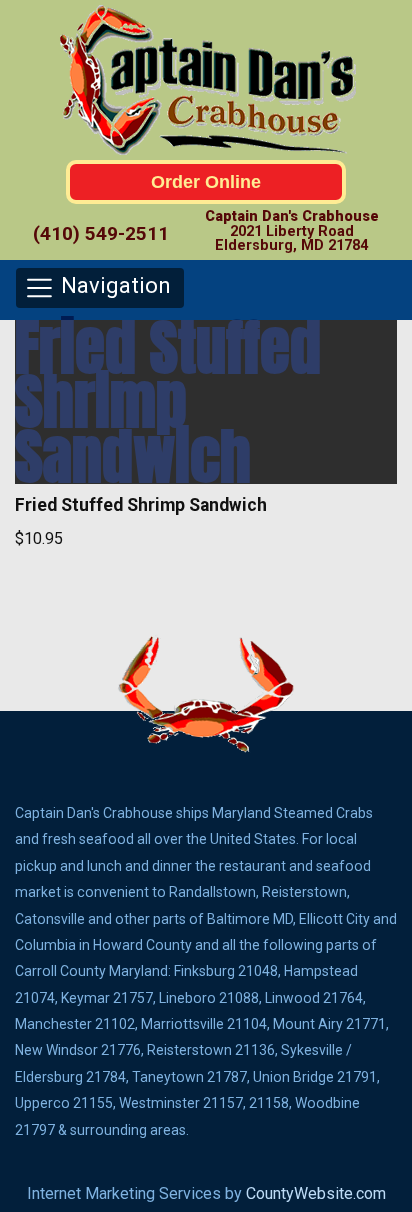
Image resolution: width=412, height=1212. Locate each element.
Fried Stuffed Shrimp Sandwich (168, 401)
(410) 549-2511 (101, 233)
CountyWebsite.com (316, 1193)
